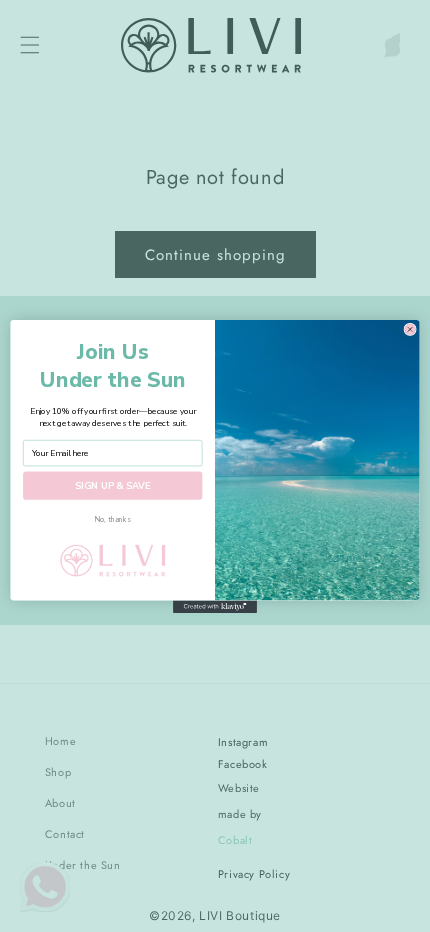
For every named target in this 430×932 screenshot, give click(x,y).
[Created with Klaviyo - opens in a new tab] (215, 606)
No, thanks (113, 519)
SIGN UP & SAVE (113, 485)
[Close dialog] (410, 329)
